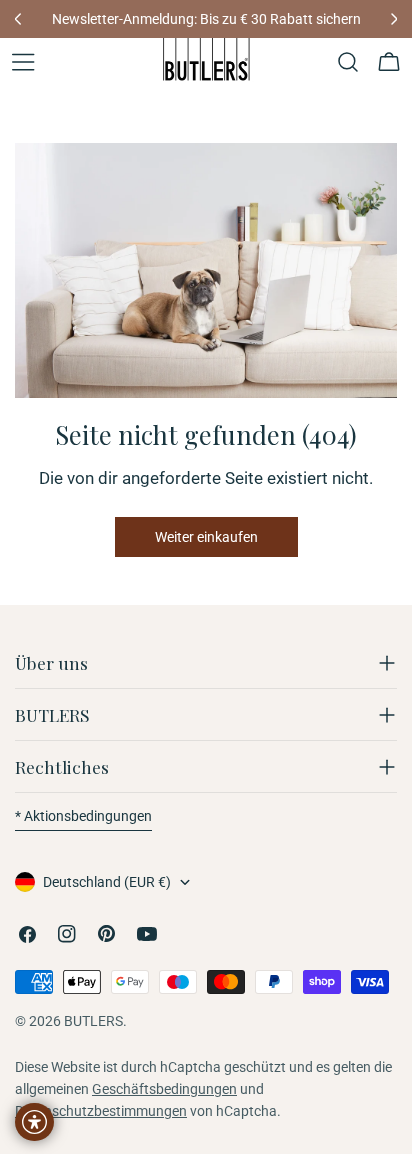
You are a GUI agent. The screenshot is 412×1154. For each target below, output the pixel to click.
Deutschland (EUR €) (107, 882)
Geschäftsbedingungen (164, 1089)
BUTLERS (93, 1021)
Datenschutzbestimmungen (101, 1111)
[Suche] (348, 62)
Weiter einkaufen (206, 537)
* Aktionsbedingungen (83, 816)
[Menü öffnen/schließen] (23, 62)
